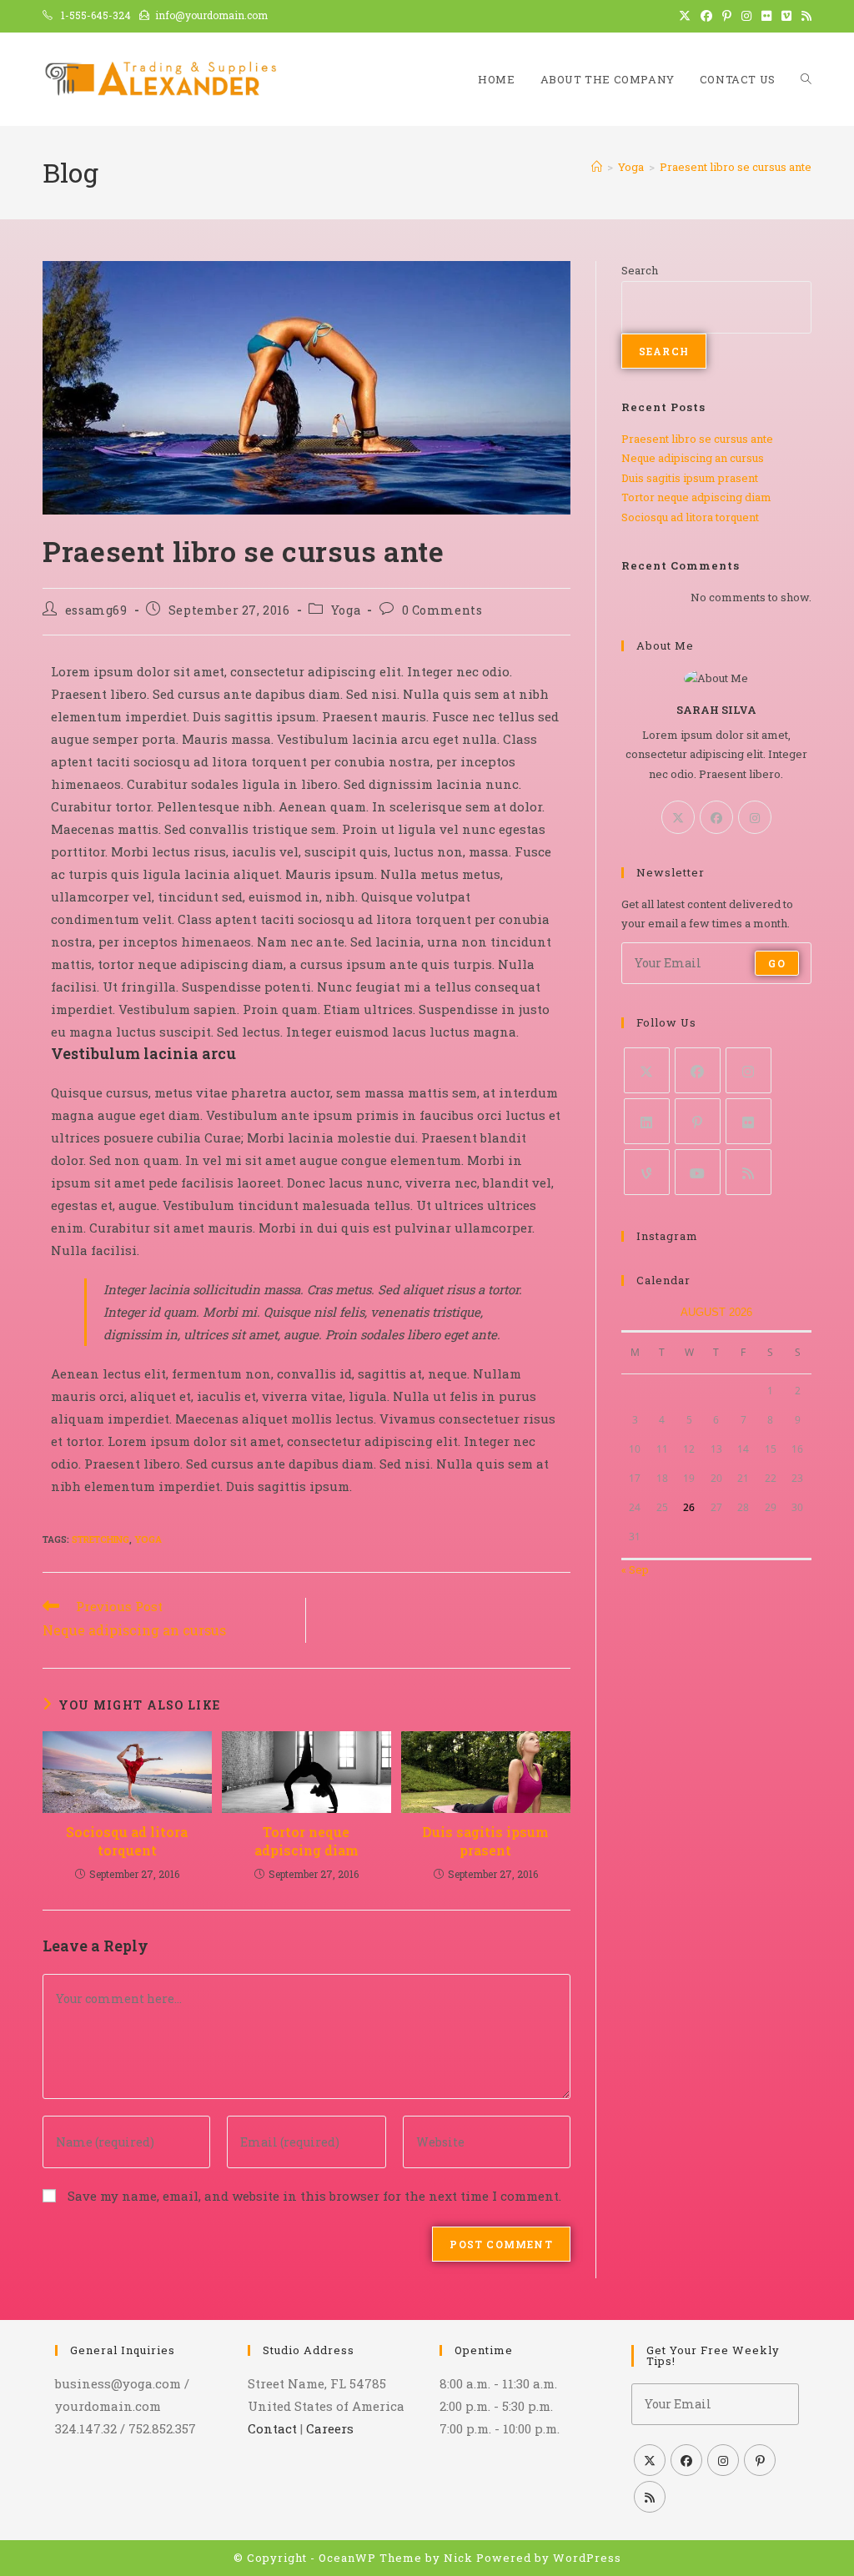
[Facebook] (716, 817)
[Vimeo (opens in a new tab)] (786, 16)
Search (640, 270)
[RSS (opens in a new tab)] (804, 16)
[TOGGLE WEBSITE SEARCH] (806, 79)
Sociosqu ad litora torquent (127, 1841)
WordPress (587, 2558)
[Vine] (647, 1172)
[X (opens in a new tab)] (685, 16)
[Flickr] (749, 1121)
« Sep (635, 1569)
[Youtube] (698, 1172)
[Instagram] (755, 817)
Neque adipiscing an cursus (693, 458)
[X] (678, 817)
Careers (330, 2428)
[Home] (597, 167)
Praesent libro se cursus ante (736, 167)
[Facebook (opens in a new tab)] (706, 16)
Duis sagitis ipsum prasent (485, 1841)
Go (776, 963)
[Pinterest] (698, 1121)
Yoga (346, 610)
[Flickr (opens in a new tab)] (766, 16)
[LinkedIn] (647, 1121)
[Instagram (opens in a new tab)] (746, 16)
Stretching (100, 1539)
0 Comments (442, 610)
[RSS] (749, 1172)
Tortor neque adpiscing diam (306, 1841)
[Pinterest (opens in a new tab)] (727, 16)
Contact (272, 2428)
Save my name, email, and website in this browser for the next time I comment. (314, 2196)
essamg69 (96, 610)
